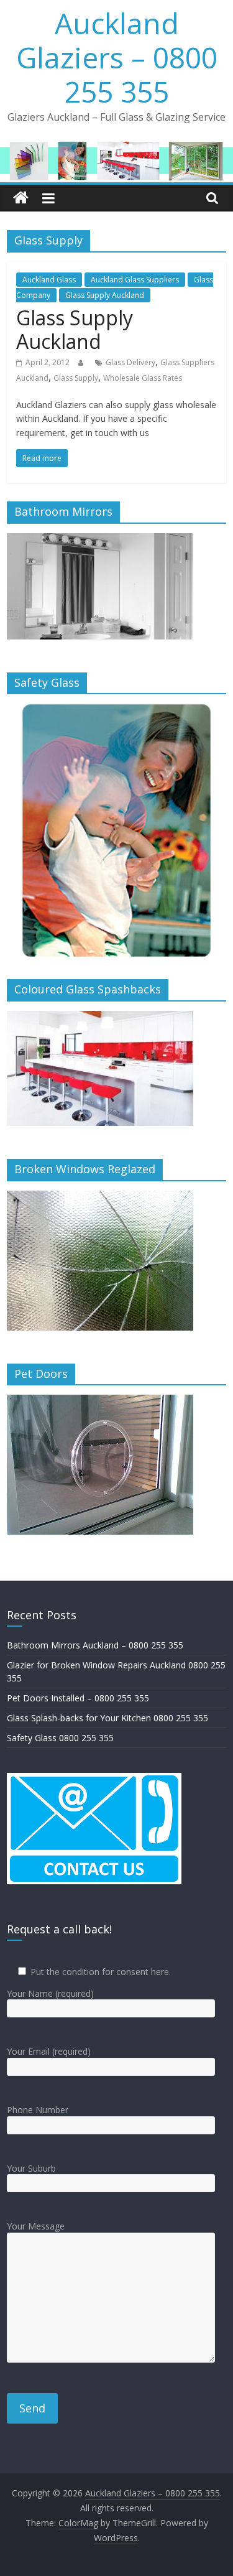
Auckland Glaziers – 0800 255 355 (117, 57)
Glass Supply (76, 378)
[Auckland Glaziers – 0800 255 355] (21, 198)
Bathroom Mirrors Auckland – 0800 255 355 (95, 1645)
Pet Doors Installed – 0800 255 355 (78, 1698)
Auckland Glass (49, 280)
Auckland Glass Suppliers (135, 280)
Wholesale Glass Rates (143, 378)
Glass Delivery (130, 362)
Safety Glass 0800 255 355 (60, 1738)
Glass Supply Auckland (105, 295)
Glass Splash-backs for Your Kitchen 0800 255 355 (107, 1718)
